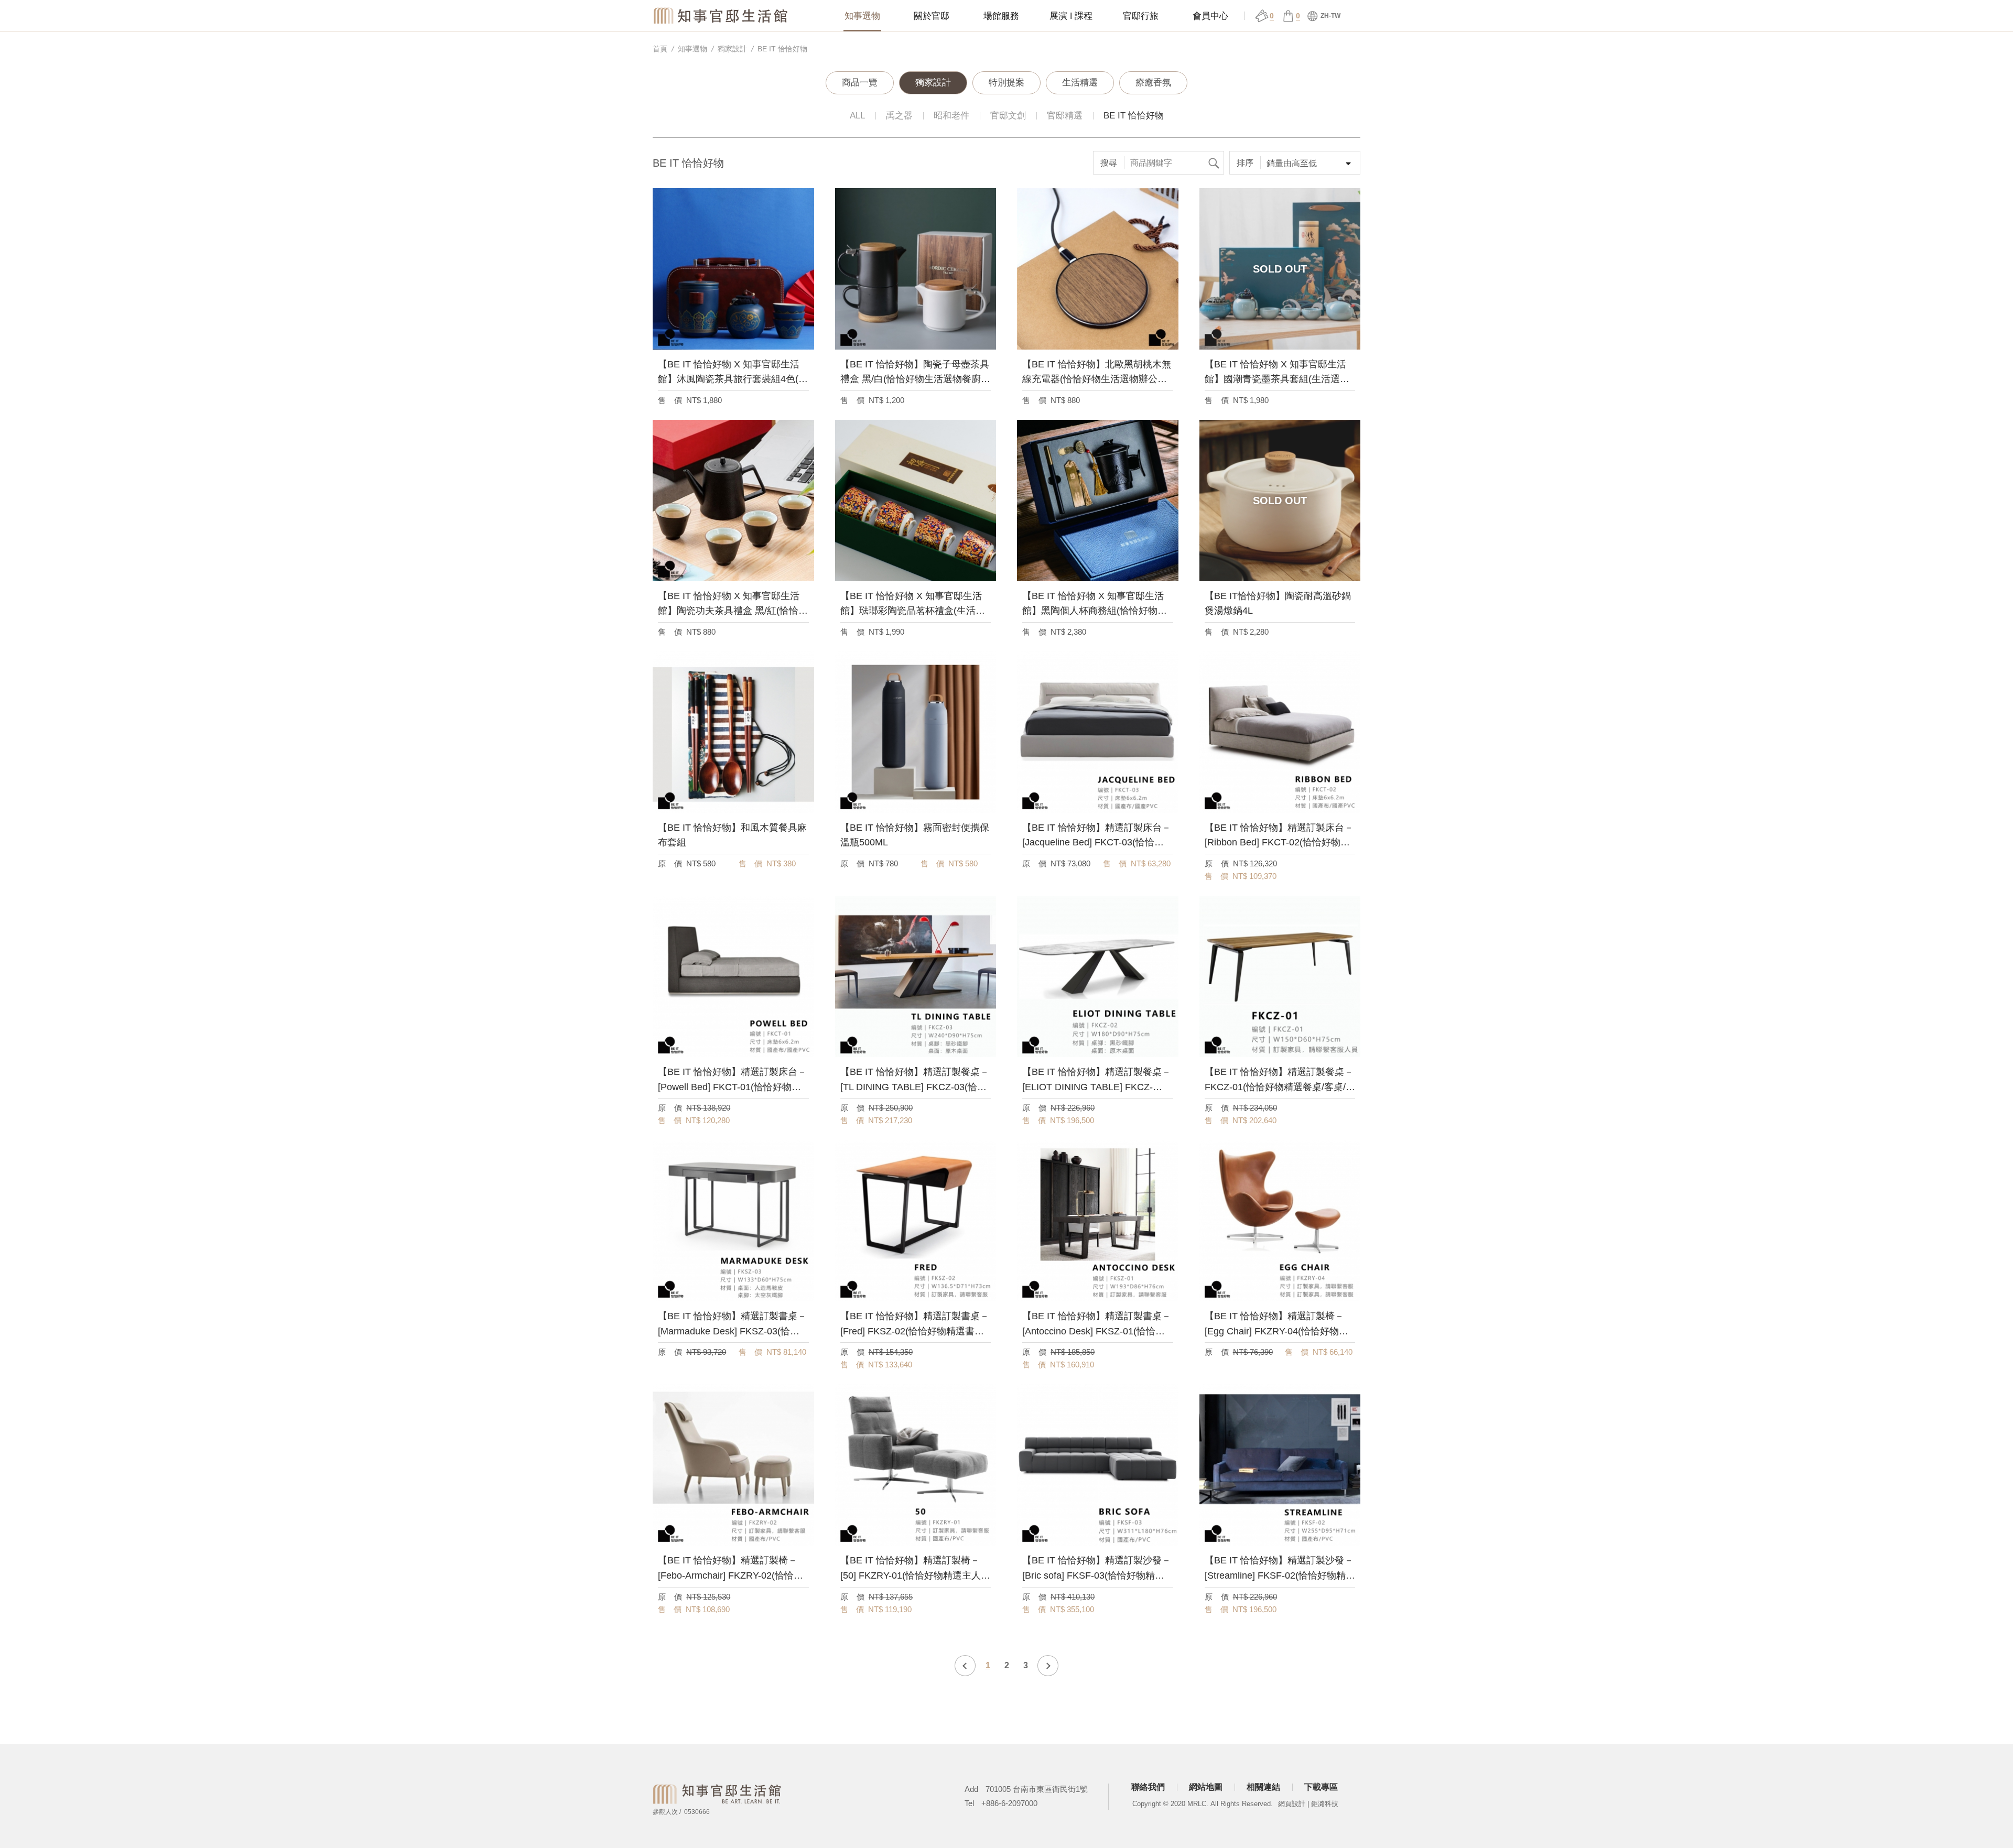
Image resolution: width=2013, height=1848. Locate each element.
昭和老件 (951, 116)
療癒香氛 (1153, 83)
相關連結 (1263, 1787)
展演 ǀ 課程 (1071, 16)
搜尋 (1214, 163)
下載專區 (1321, 1787)
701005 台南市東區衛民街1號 (1037, 1789)
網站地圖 (1206, 1787)
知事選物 (862, 16)
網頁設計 (1292, 1804)
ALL (857, 116)
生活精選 (1080, 83)
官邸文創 (1008, 116)
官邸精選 (1065, 116)
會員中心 (1210, 16)
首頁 (660, 49)
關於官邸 (932, 16)
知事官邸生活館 (721, 15)
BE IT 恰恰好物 (782, 49)
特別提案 (1006, 83)
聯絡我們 (1148, 1787)
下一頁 (1048, 1666)
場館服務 (1001, 16)
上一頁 (965, 1666)
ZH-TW (1330, 16)
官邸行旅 (1141, 16)
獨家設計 (732, 49)
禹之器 (899, 116)
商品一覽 (860, 83)
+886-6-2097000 (1009, 1803)
